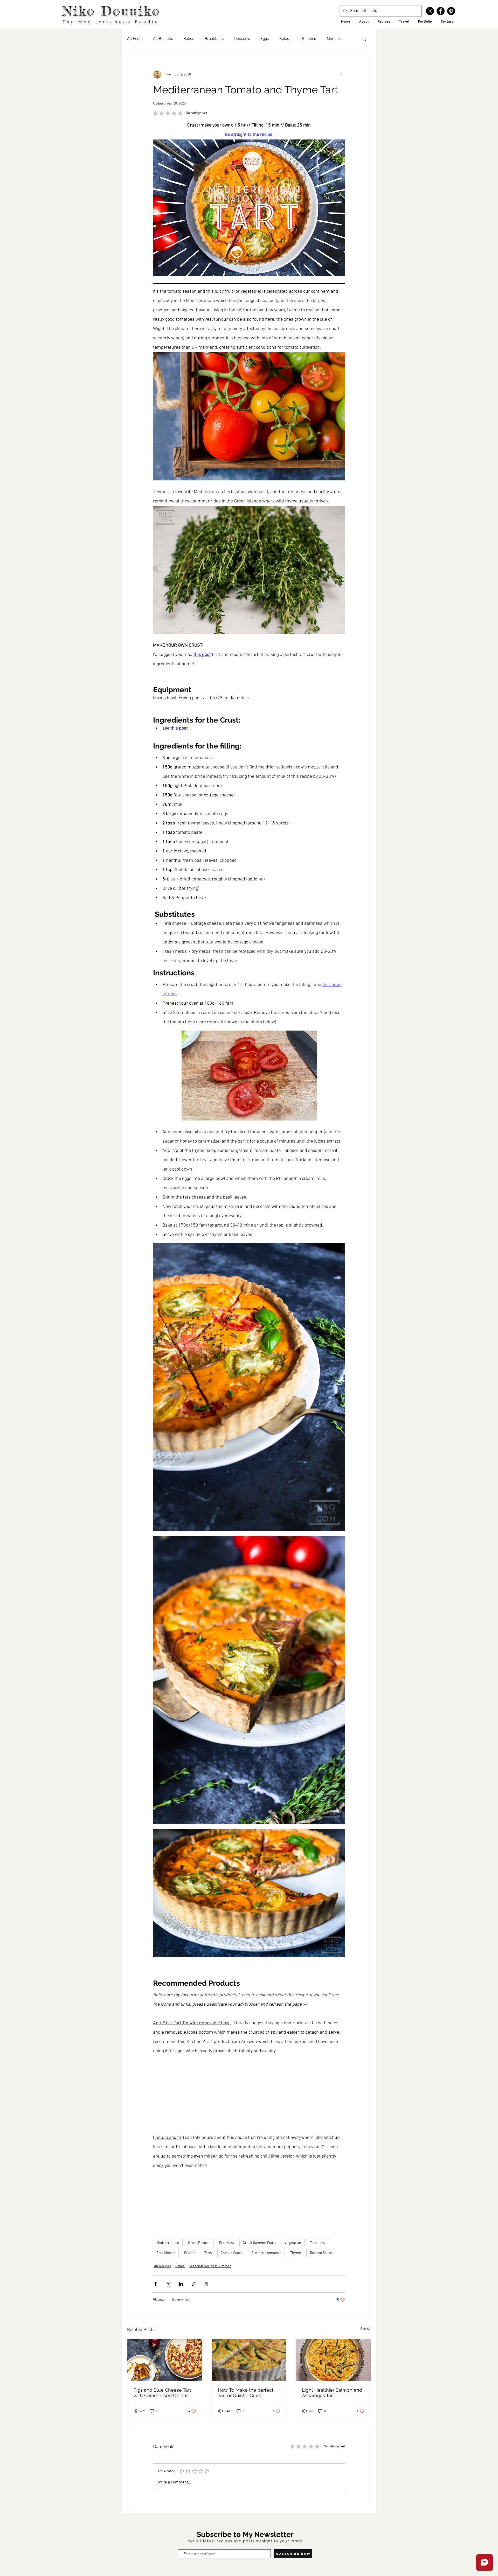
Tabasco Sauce (321, 2253)
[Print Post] (206, 2284)
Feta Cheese (166, 2253)
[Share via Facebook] (155, 2284)
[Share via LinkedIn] (181, 2284)
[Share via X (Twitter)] (168, 2284)
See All (366, 2329)
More (331, 39)
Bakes (189, 39)
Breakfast (227, 2243)
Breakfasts (214, 39)
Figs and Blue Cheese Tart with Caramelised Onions (162, 2393)
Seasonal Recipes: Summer (210, 2266)
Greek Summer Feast (259, 2243)
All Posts (135, 39)
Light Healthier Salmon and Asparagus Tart (332, 2393)
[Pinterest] (451, 11)
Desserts (242, 39)
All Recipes (163, 39)
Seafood (309, 39)
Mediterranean (168, 2243)
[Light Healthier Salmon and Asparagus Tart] (333, 2360)
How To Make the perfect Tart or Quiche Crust (246, 2393)
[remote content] (249, 2095)
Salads (285, 39)
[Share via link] (194, 2284)
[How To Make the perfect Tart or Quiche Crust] (249, 2360)
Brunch (190, 2253)
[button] (364, 39)
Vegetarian (293, 2243)
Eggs (265, 39)
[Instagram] (430, 11)
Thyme (296, 2253)
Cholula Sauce (232, 2253)
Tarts (208, 2253)
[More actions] (342, 74)
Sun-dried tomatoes (266, 2253)
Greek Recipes (199, 2243)
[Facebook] (441, 11)
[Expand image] (249, 1387)
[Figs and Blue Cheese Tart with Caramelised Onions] (165, 2360)
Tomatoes (317, 2243)
